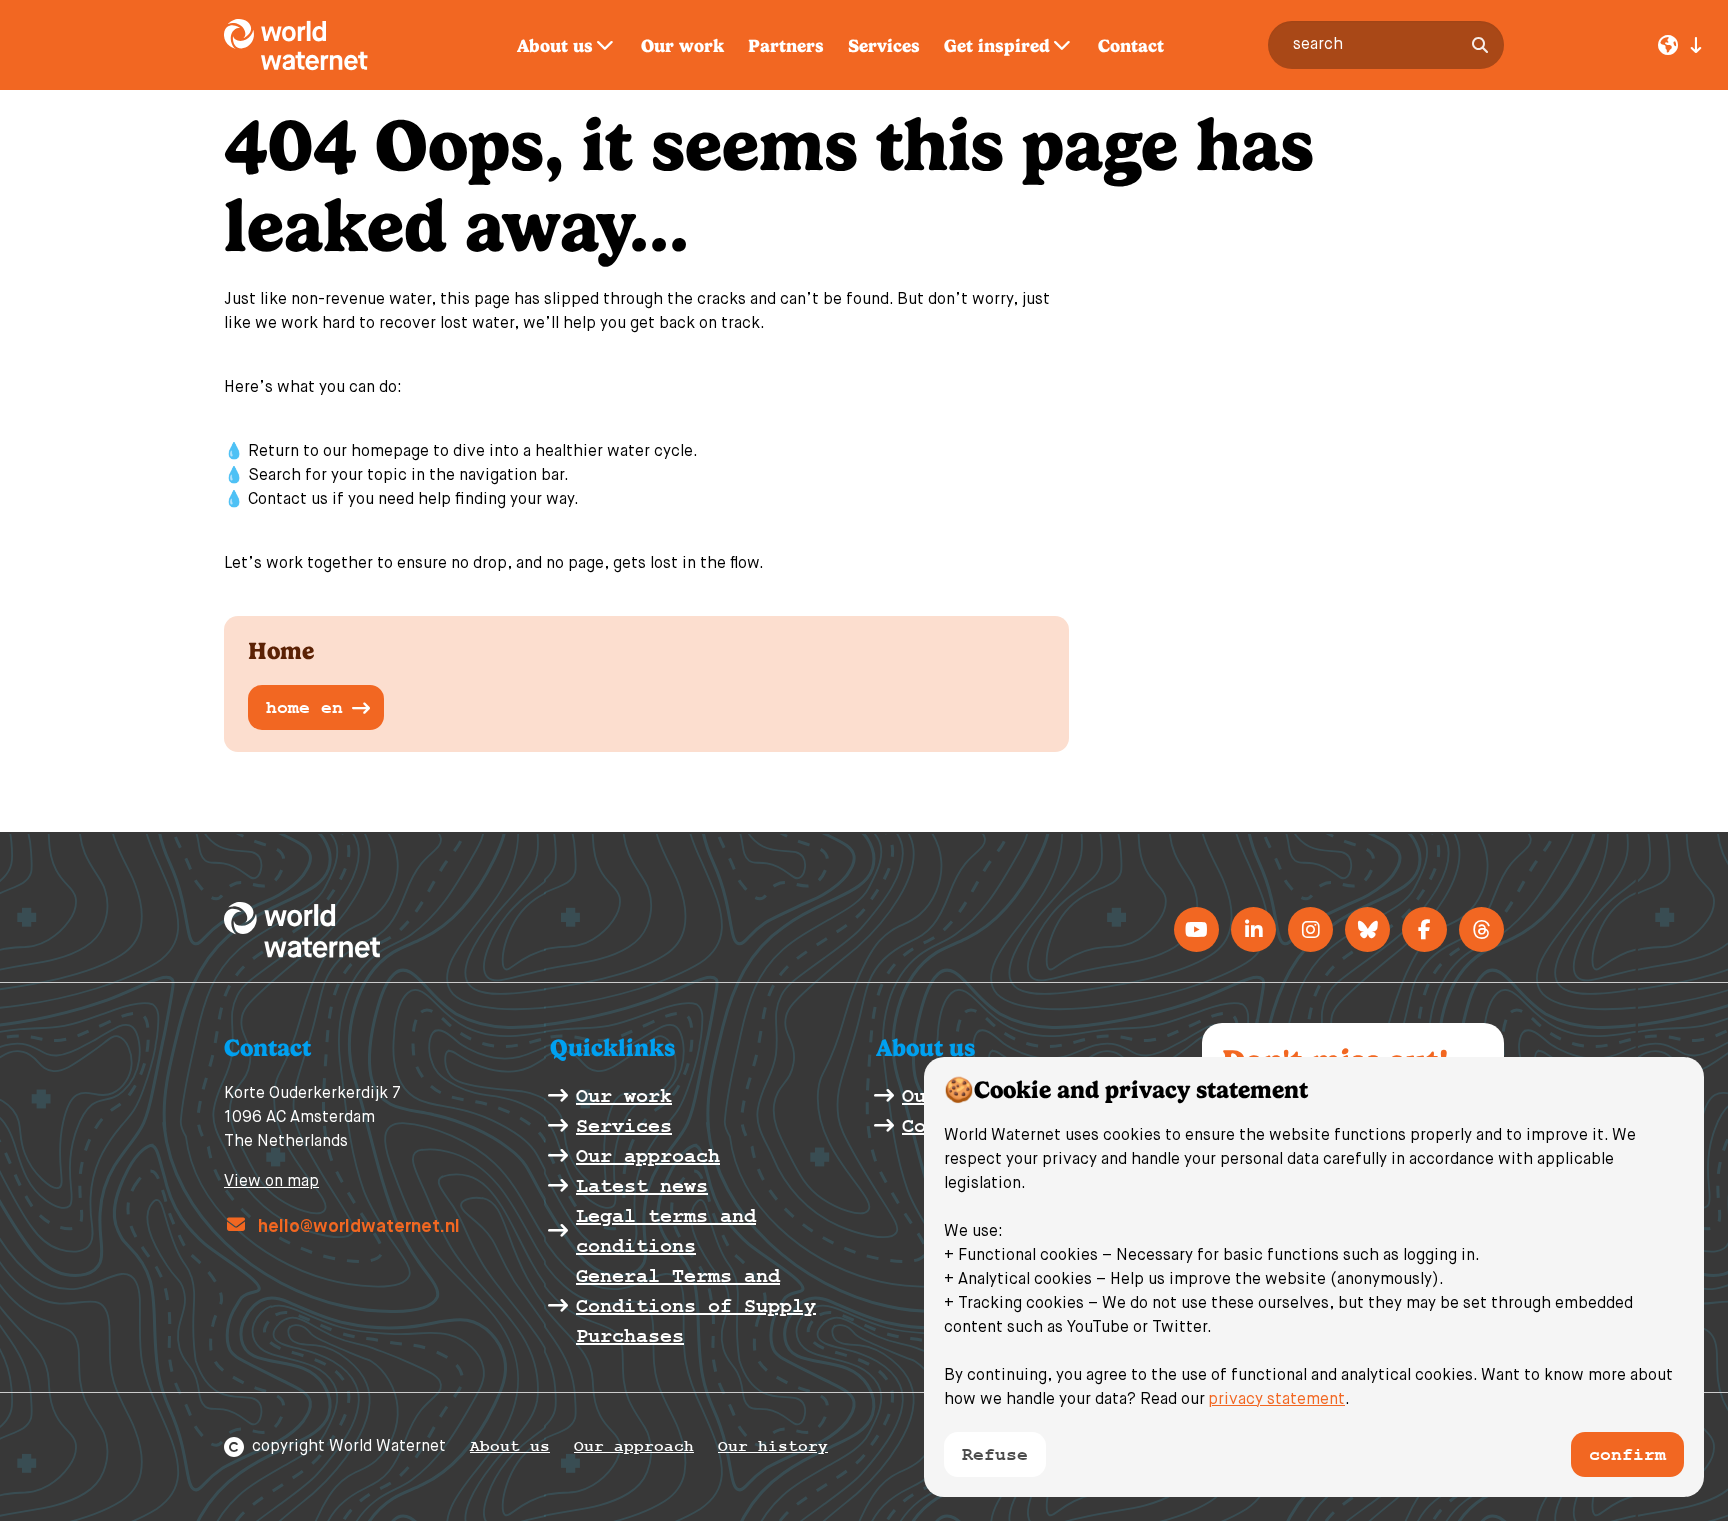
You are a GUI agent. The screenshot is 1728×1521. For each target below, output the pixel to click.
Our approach (634, 1447)
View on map (271, 1182)
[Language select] (1680, 45)
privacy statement (1276, 1400)
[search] (1480, 45)
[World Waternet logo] (318, 45)
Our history (773, 1447)
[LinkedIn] (1253, 929)
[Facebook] (1424, 929)
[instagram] (1310, 929)
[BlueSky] (1367, 929)
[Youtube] (1196, 929)
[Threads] (1481, 929)
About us (510, 1447)
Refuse (995, 1454)
